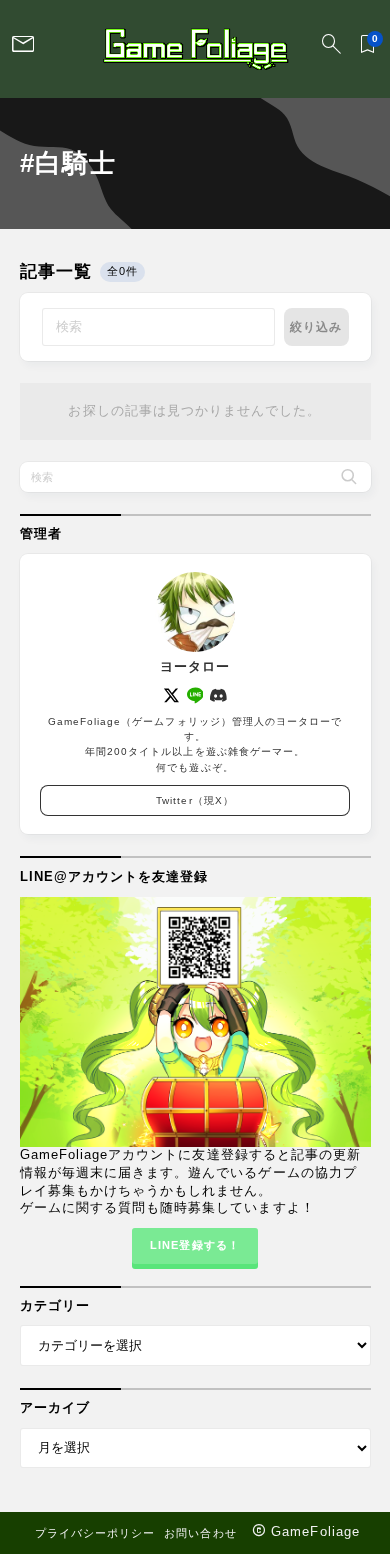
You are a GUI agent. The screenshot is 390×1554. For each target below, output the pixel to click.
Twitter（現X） (195, 800)
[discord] (218, 695)
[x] (171, 695)
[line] (195, 695)
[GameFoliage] (195, 49)
